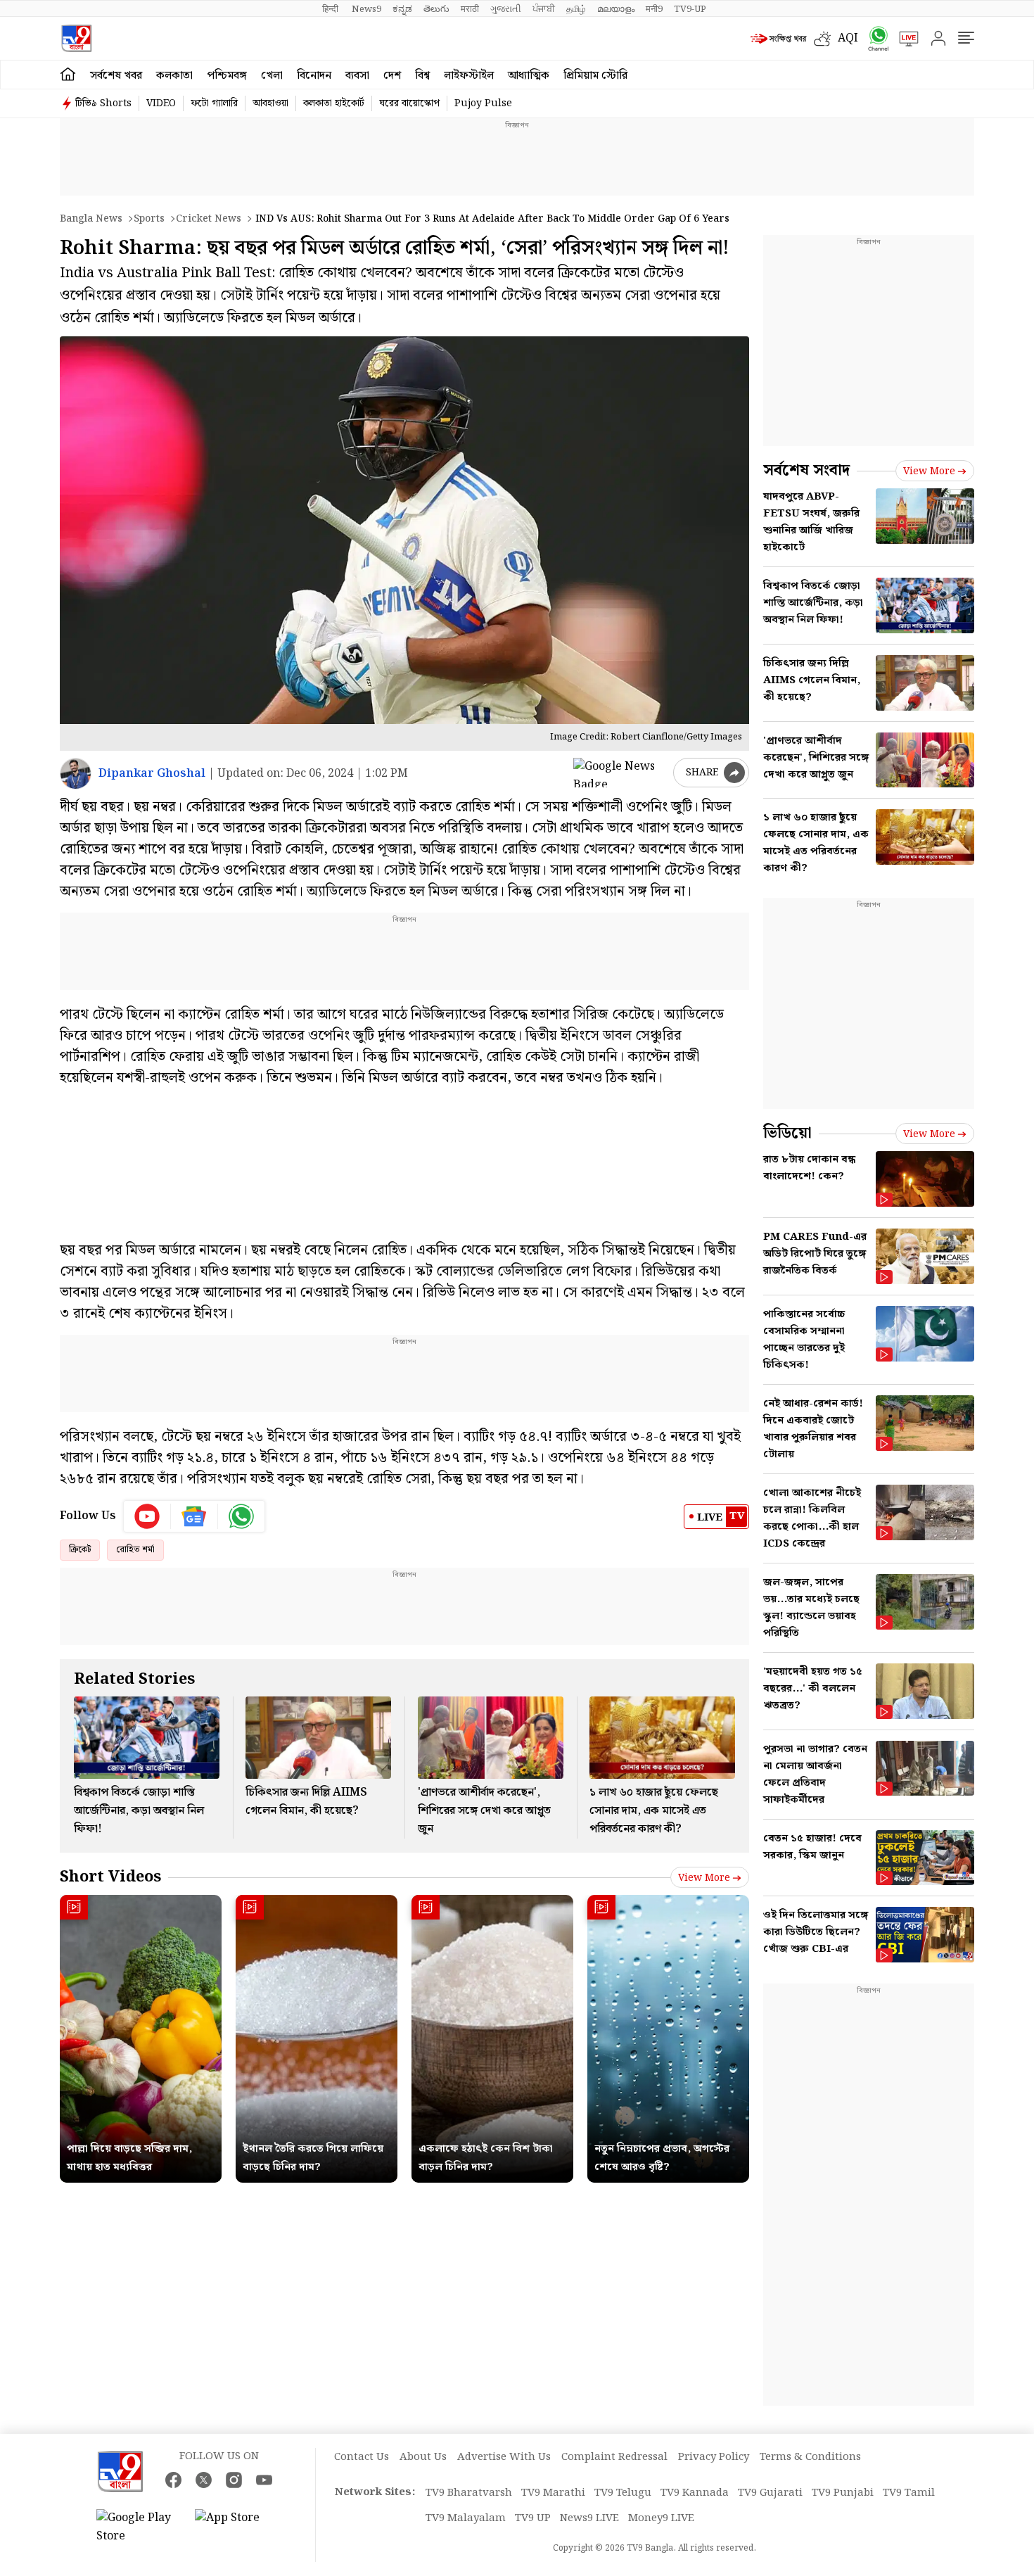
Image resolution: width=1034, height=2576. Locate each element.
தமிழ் (576, 9)
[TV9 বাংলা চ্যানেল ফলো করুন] (874, 38)
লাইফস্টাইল (469, 76)
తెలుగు (436, 9)
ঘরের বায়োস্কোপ (409, 103)
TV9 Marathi (553, 2493)
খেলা (272, 76)
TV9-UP (690, 9)
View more (704, 1878)
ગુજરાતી (506, 9)
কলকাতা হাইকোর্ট (334, 103)
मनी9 (654, 9)
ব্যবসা (357, 76)
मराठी (470, 9)
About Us (423, 2457)
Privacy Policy (714, 2457)
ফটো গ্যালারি (214, 103)
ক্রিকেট (80, 1550)
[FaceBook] (173, 2480)
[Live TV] (904, 39)
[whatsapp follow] (241, 1516)
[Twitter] (204, 2480)
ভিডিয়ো (787, 1133)
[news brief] (779, 39)
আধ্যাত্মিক (529, 76)
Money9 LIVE (661, 2518)
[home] (68, 75)
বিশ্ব (422, 76)
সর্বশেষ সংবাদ (806, 470)
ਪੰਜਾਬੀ (544, 9)
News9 (366, 9)
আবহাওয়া (270, 103)
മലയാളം (616, 9)
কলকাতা (174, 76)
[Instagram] (234, 2480)
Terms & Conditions (810, 2457)
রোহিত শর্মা (135, 1550)
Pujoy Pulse (483, 103)
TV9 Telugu (623, 2493)
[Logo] (76, 38)
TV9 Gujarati (770, 2493)
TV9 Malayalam (466, 2518)
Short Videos (110, 1877)
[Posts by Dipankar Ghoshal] (76, 774)
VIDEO (161, 103)
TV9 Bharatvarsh (469, 2493)
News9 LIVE (589, 2518)
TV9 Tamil (909, 2493)
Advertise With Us (504, 2457)
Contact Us (362, 2457)
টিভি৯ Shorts (103, 103)
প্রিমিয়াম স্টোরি (595, 76)
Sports (149, 219)
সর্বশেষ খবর (116, 76)
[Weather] (826, 39)
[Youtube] (147, 1516)
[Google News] (194, 1516)
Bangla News (91, 219)
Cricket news (209, 219)
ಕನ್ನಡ (402, 9)
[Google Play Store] (139, 2527)
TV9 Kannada (695, 2493)
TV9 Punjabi (843, 2493)
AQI (848, 38)
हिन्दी (331, 9)
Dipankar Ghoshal (152, 774)
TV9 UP (533, 2518)
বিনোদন (314, 76)
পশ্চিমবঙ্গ (227, 76)
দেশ (392, 76)
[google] (620, 773)
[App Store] (237, 2527)
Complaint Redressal (614, 2457)
